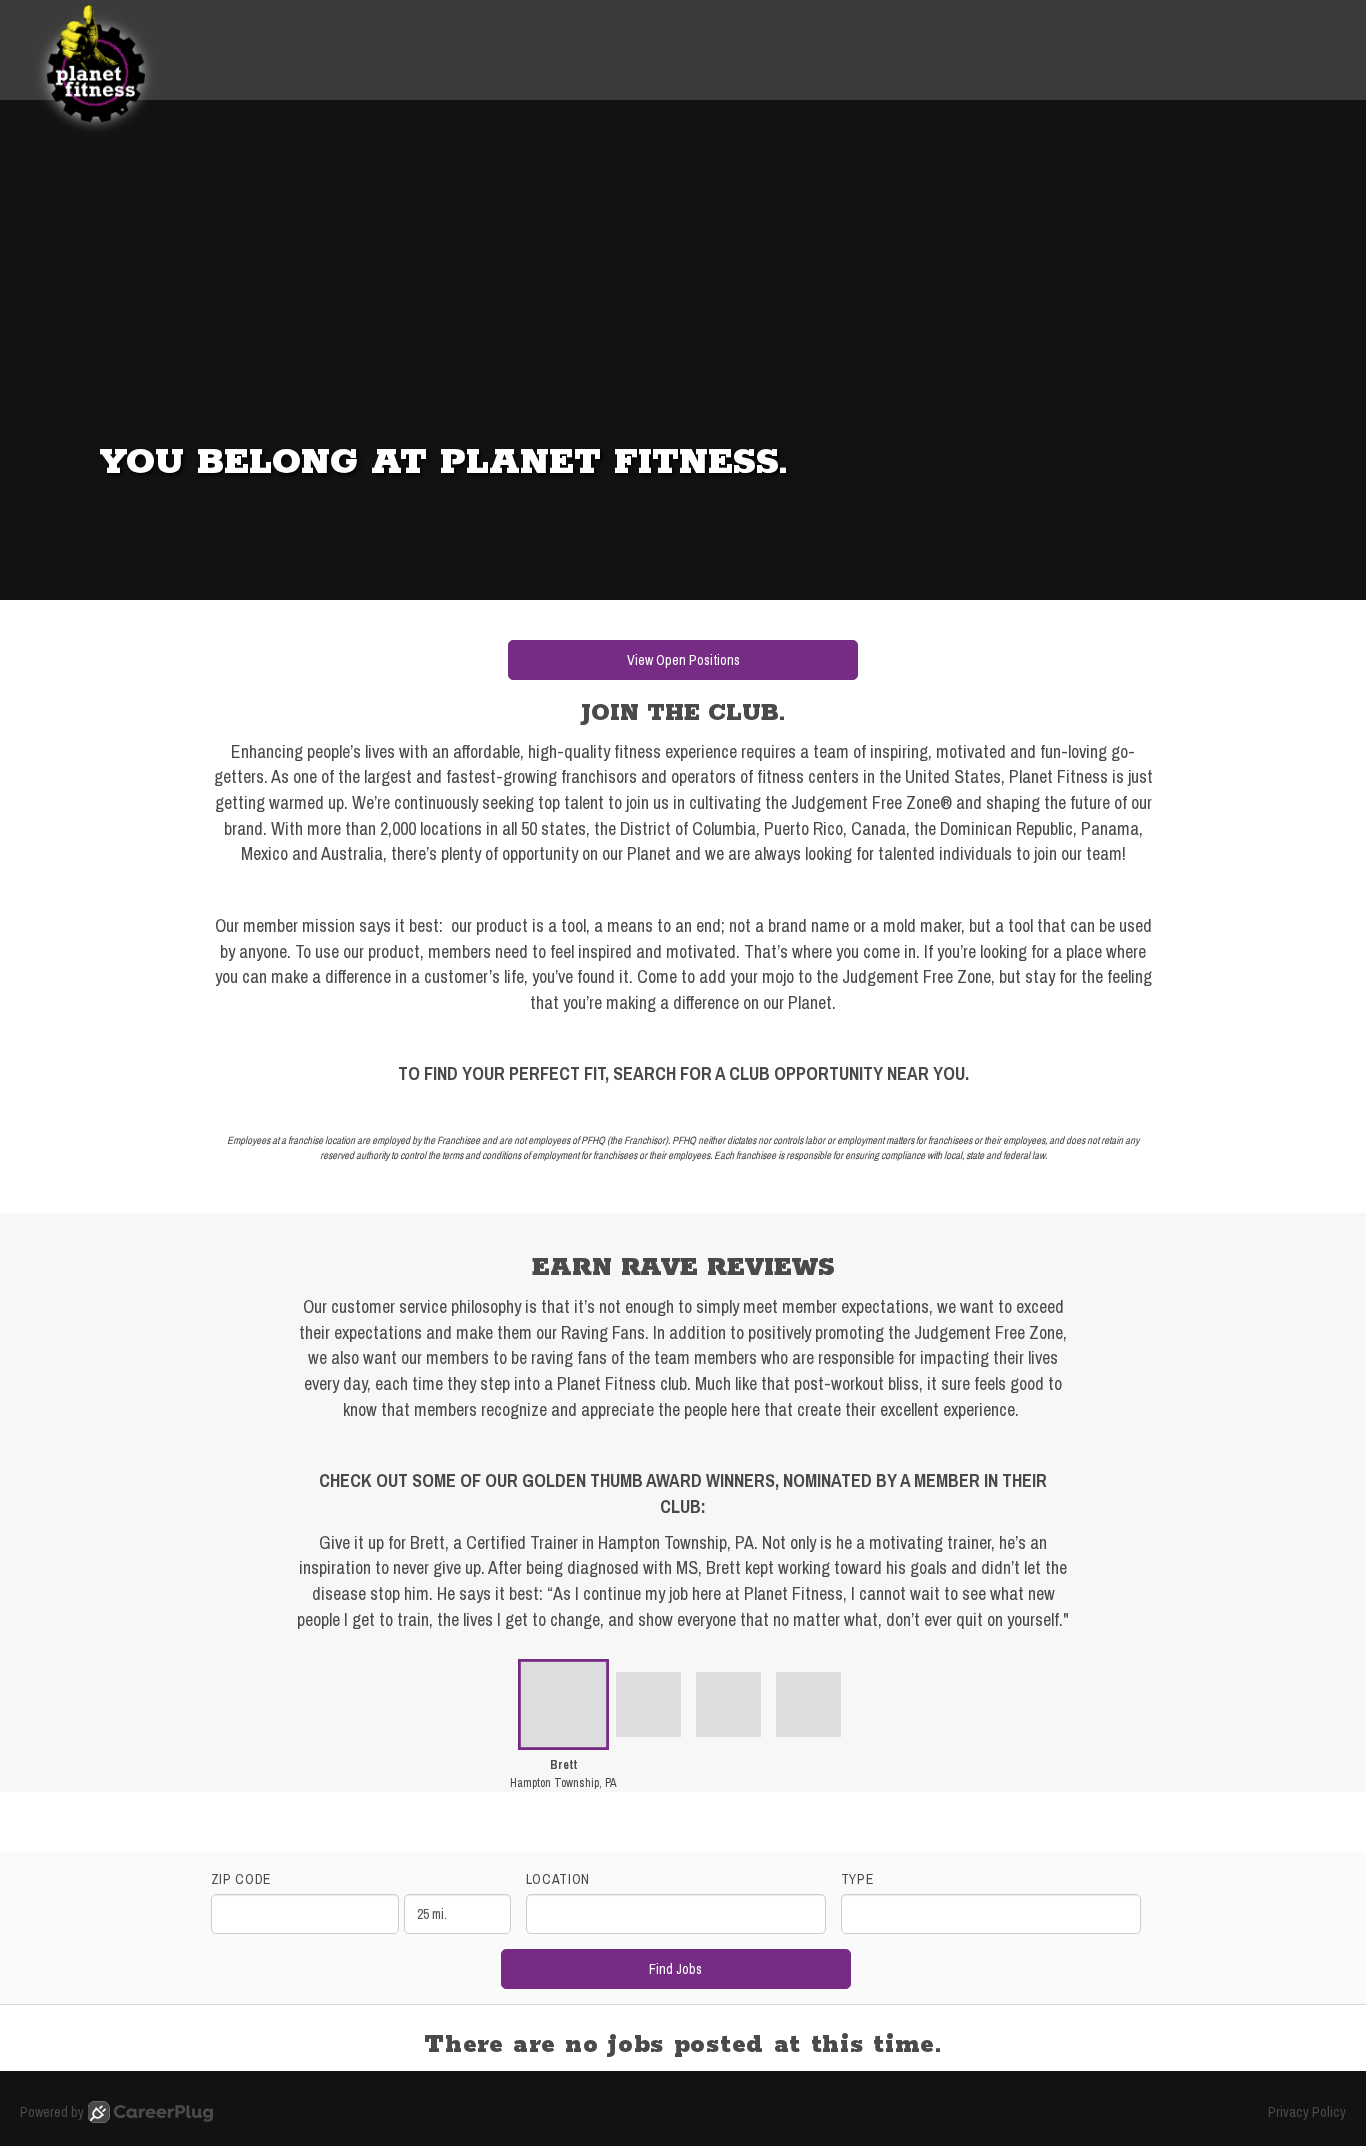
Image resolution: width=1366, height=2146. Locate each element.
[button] (563, 1731)
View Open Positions (683, 660)
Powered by (52, 2112)
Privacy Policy (1307, 2112)
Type (857, 1879)
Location (558, 1879)
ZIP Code (241, 1879)
